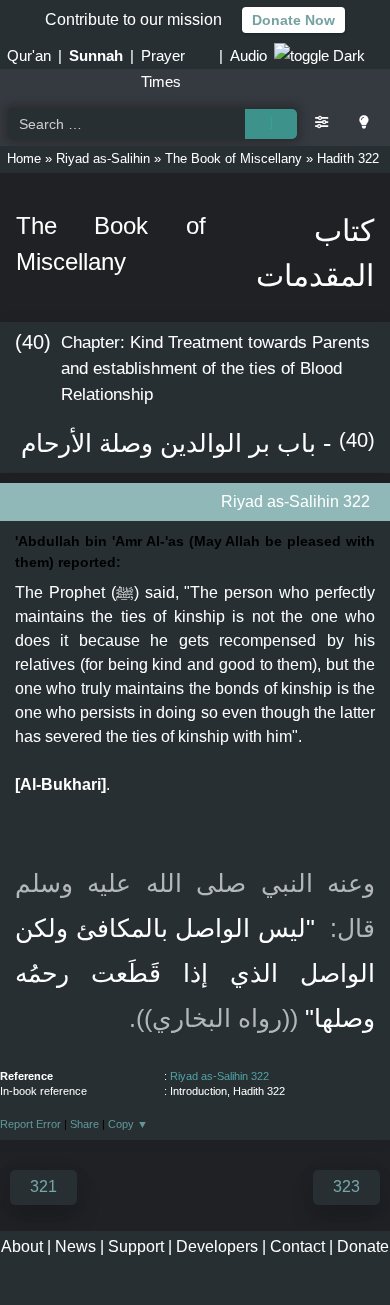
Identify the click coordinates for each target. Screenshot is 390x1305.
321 (43, 1186)
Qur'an (29, 55)
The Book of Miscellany (233, 158)
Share (84, 1124)
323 (346, 1186)
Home (24, 158)
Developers (217, 1246)
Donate (363, 1246)
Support (136, 1246)
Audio (248, 55)
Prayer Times (163, 58)
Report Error (30, 1124)
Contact (297, 1246)
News (75, 1246)
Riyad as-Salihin (103, 158)
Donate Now (293, 20)
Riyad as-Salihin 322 (219, 1076)
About (22, 1246)
